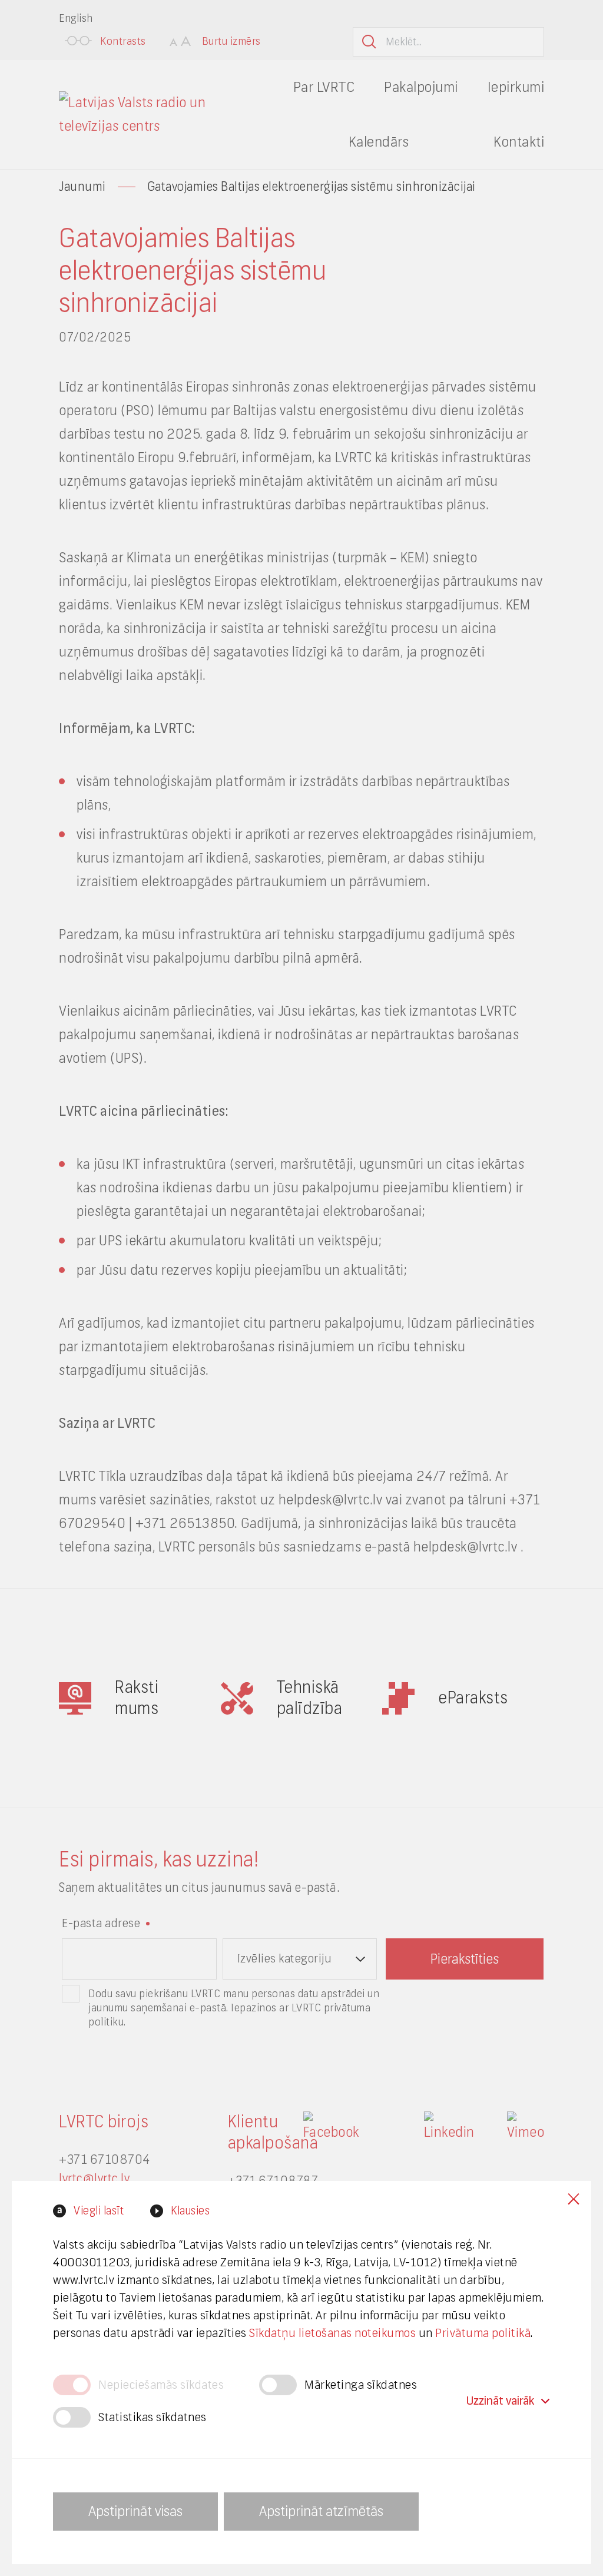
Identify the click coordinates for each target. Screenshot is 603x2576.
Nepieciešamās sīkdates (161, 2385)
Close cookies (574, 2199)
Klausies (190, 2211)
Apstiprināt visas (135, 2511)
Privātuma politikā (483, 2333)
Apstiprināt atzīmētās (321, 2511)
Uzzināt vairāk (500, 2401)
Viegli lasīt (99, 2211)
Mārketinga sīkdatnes (361, 2385)
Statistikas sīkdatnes (153, 2417)
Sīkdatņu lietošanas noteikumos (332, 2333)
